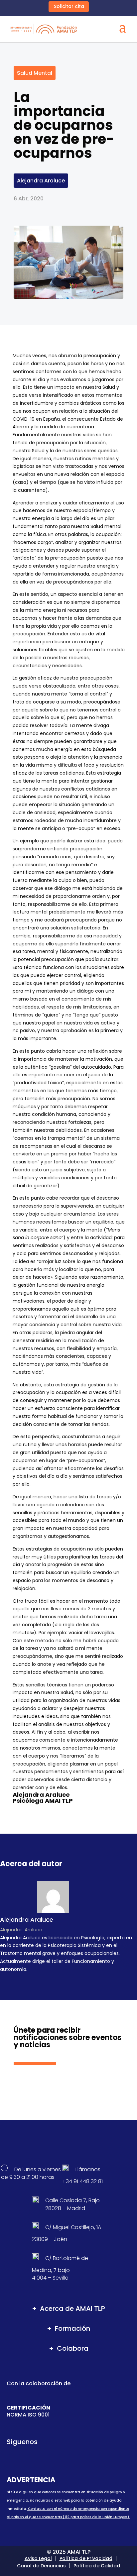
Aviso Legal (38, 2558)
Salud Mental (35, 73)
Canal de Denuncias (41, 2566)
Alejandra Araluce (41, 181)
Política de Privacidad (86, 2558)
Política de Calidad (97, 2566)
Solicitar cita (69, 6)
